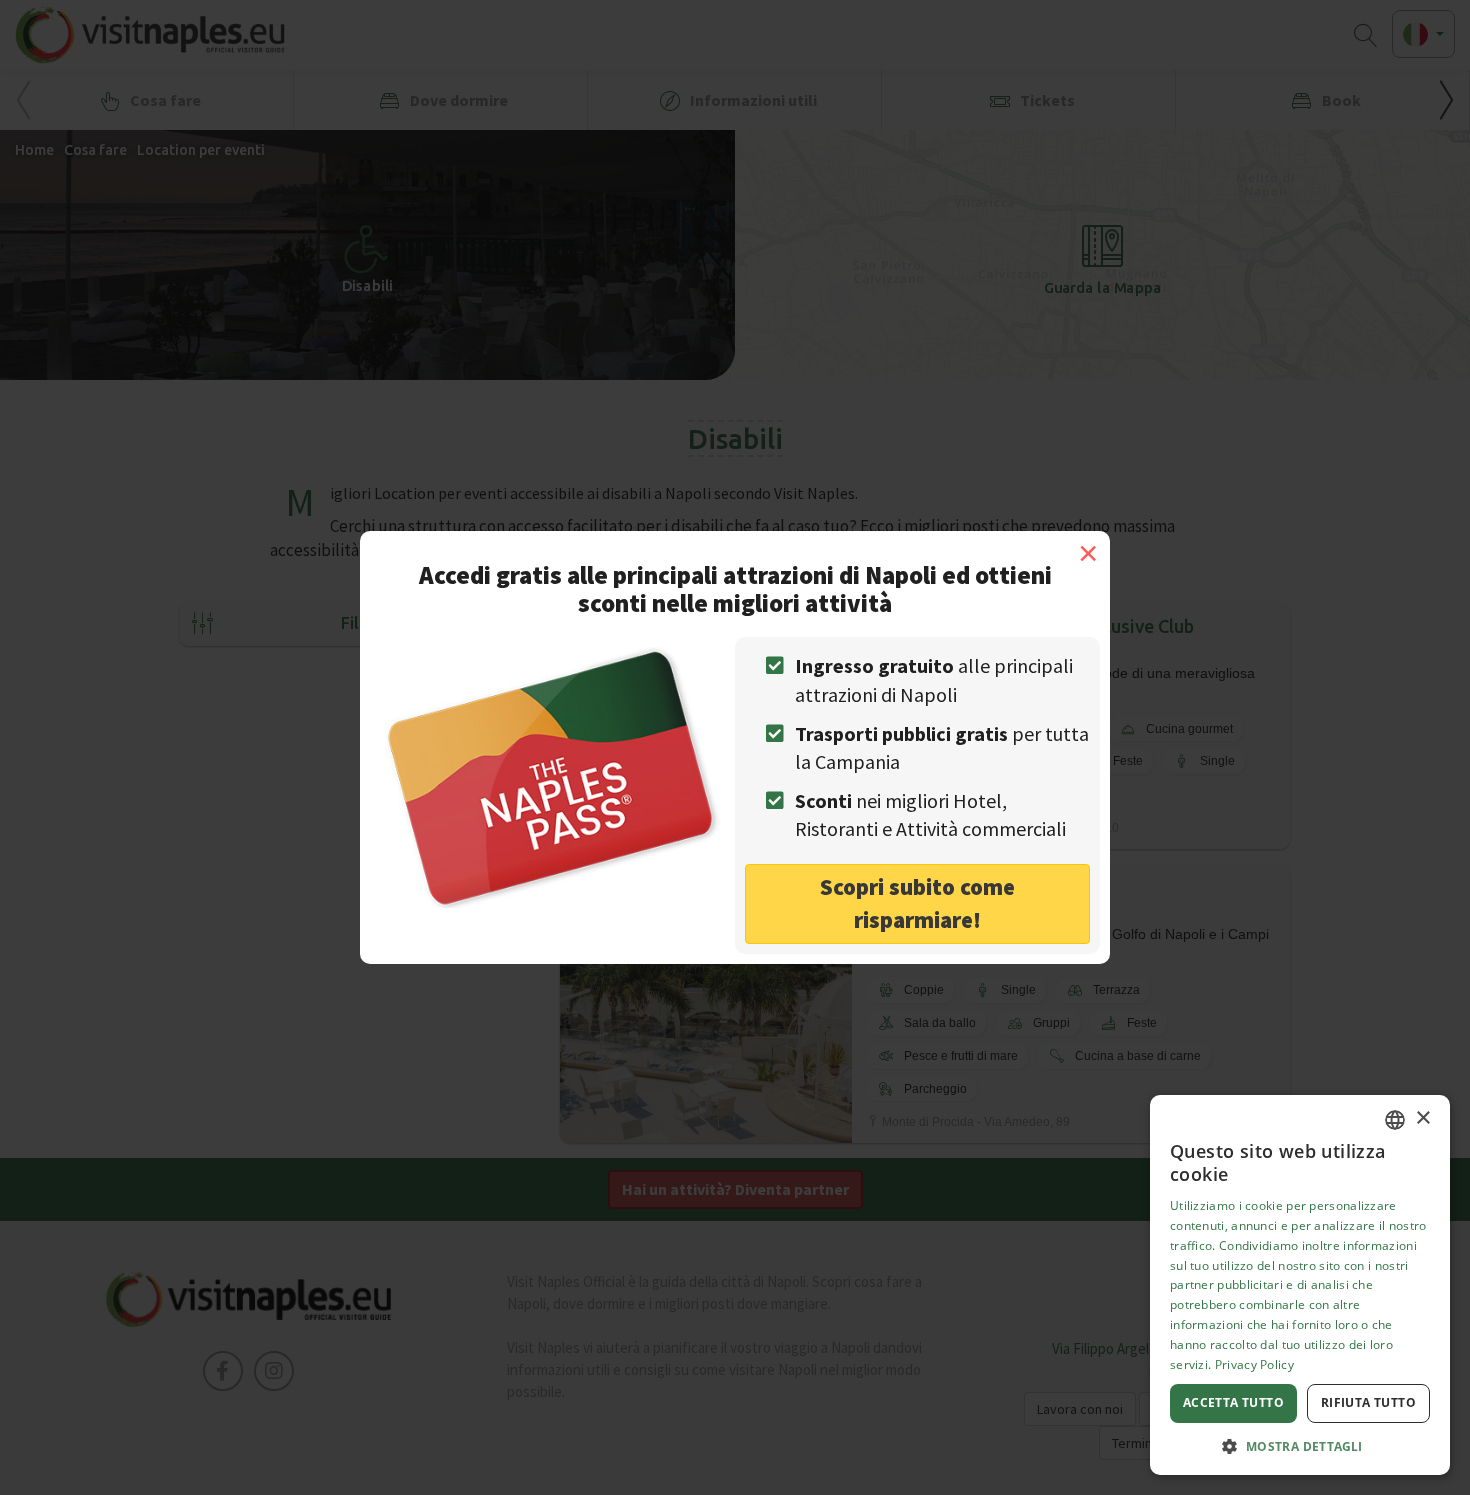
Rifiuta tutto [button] (1368, 1402)
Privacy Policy (1254, 1364)
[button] (1300, 1445)
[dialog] (1300, 1285)
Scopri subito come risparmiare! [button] (917, 903)
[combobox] (1395, 1120)
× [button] (1422, 1118)
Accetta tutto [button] (1233, 1402)
